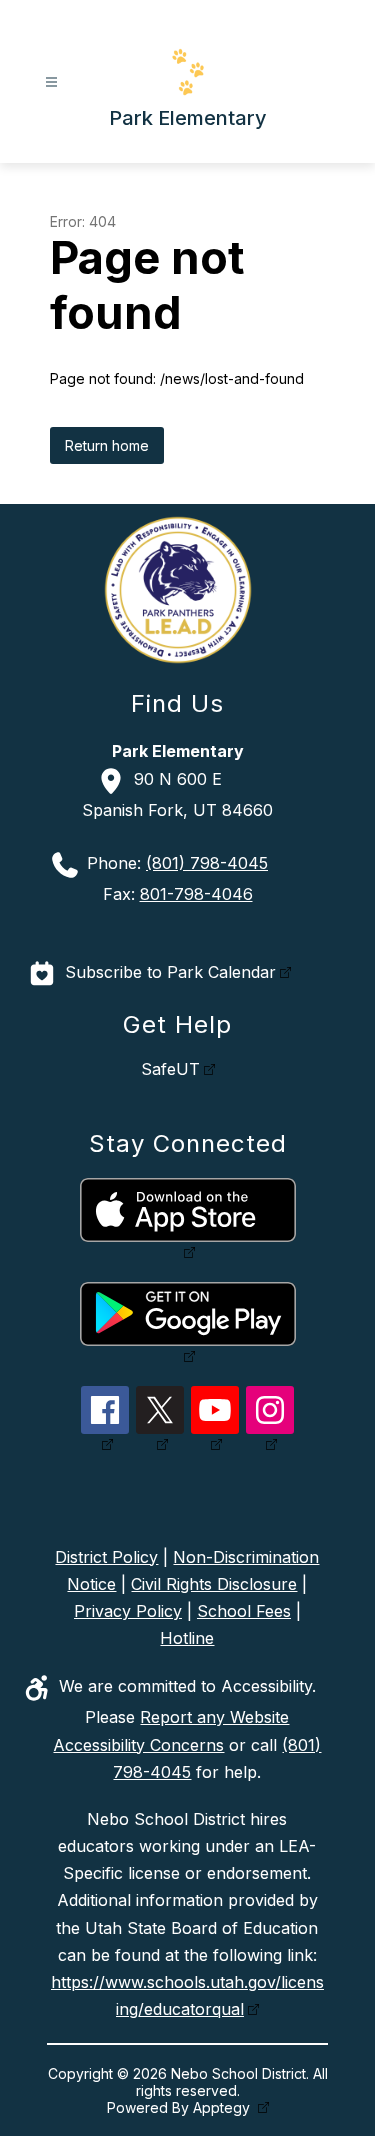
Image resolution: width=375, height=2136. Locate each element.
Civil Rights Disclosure (214, 1584)
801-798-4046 (196, 894)
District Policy (106, 1557)
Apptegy (223, 2107)
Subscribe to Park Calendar (170, 972)
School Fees (244, 1611)
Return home (107, 445)
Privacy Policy (128, 1611)
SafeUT (170, 1069)
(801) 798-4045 (207, 863)
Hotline (187, 1638)
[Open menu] (51, 82)
